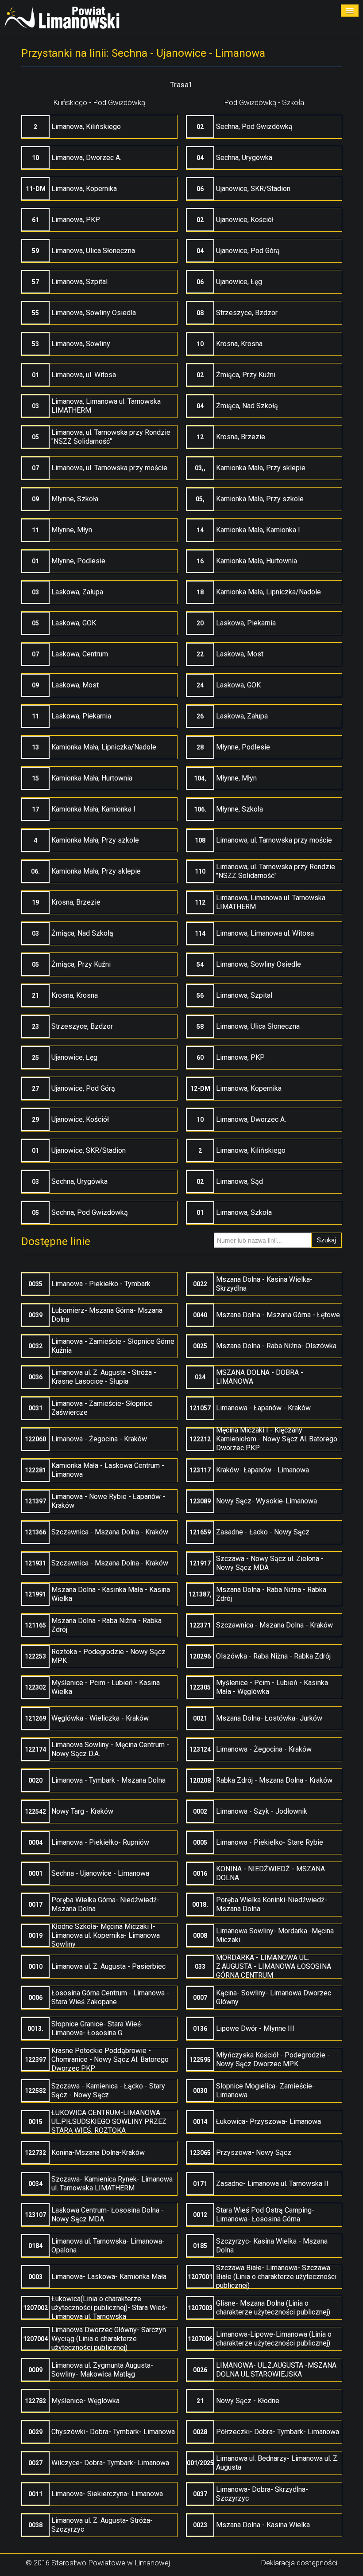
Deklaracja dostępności (299, 2563)
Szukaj (326, 1240)
